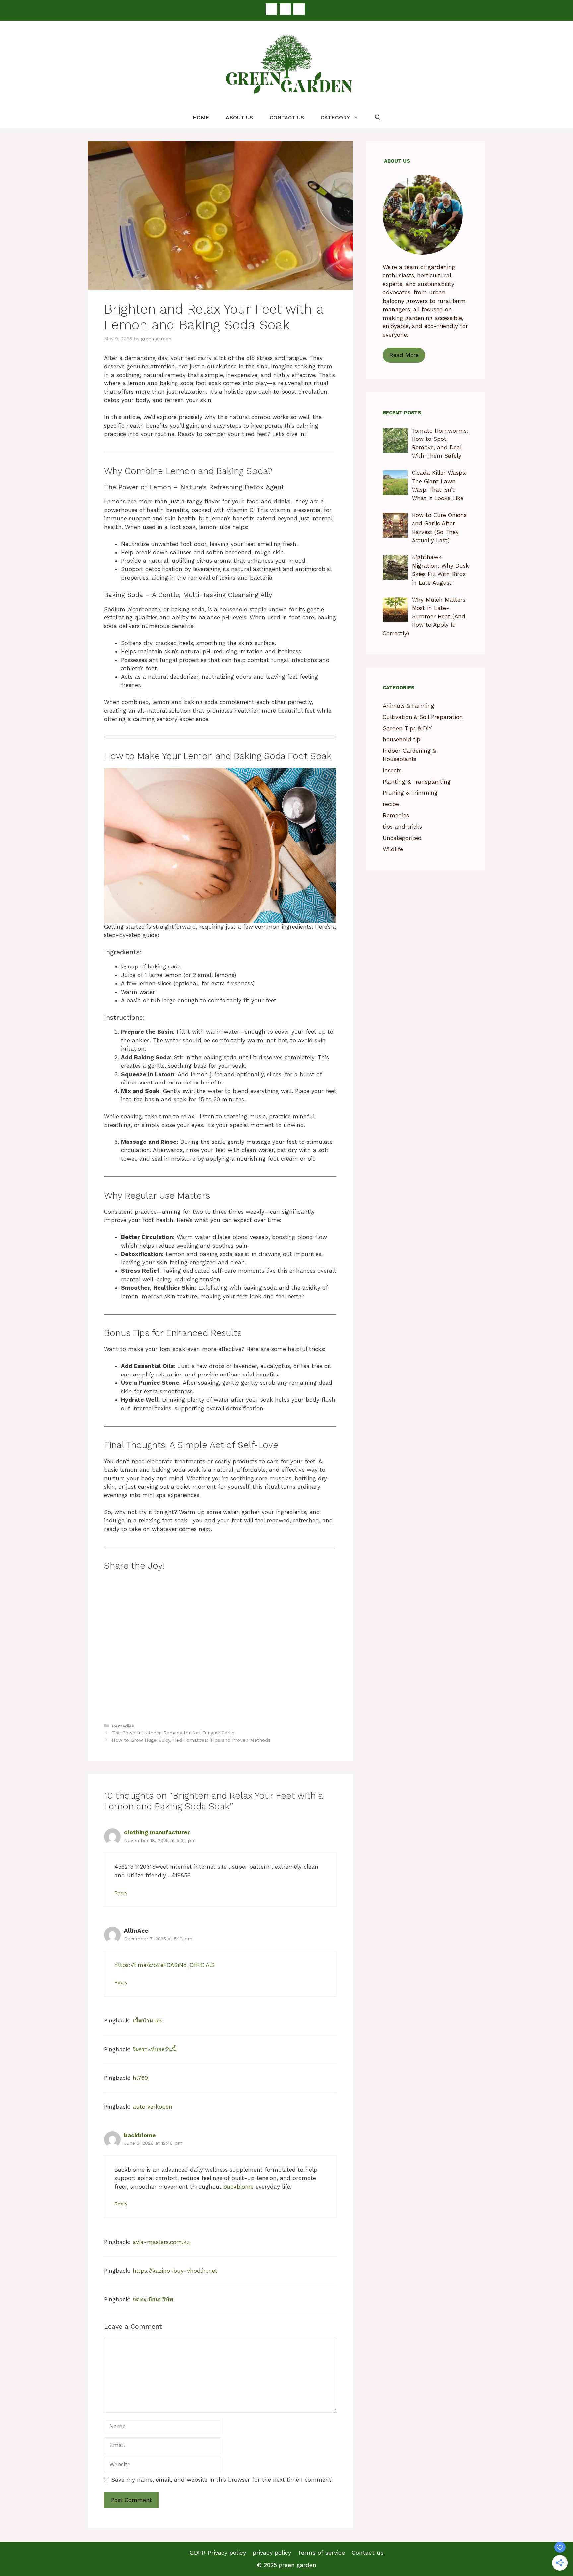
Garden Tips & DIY (407, 728)
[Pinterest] (285, 9)
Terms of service (321, 2553)
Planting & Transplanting (417, 782)
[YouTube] (299, 9)
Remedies (123, 1726)
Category (335, 117)
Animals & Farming (409, 706)
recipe (391, 804)
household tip (402, 739)
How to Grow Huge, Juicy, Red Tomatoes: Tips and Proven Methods (191, 1740)
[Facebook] (271, 9)
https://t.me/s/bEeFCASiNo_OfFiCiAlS (164, 1965)
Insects (392, 770)
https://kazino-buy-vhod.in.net (175, 2271)
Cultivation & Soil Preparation (423, 717)
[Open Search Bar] (378, 118)
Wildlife (393, 849)
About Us (239, 117)
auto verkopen (153, 2107)
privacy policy (272, 2553)
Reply (121, 1893)
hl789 (140, 2078)
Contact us (287, 117)
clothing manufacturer (157, 1832)
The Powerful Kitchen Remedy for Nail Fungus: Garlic (173, 1733)
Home (201, 117)
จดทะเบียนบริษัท (153, 2299)
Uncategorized (402, 838)
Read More (404, 355)
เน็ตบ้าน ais (148, 2020)
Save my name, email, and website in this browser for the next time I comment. (222, 2480)
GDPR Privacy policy (218, 2553)
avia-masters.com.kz (161, 2242)
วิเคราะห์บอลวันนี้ (154, 2049)
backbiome (140, 2135)
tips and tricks (402, 827)
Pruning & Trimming (410, 793)
